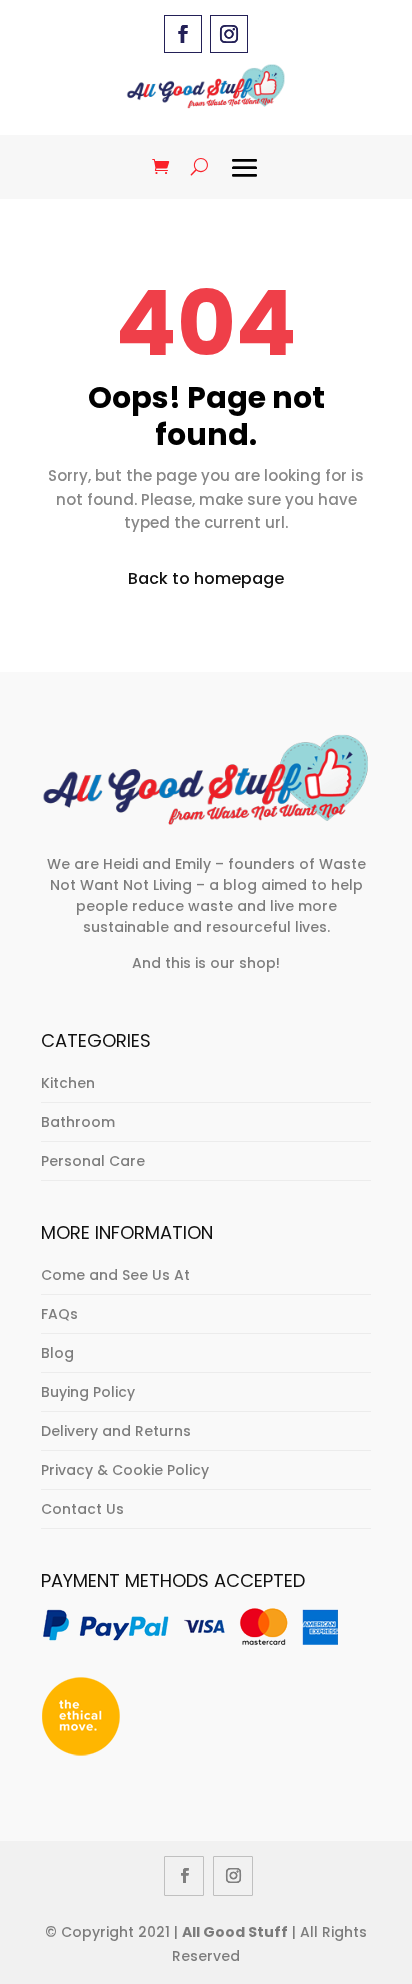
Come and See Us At (115, 1275)
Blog (57, 1353)
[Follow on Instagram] (229, 34)
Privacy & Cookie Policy (125, 1470)
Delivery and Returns (116, 1431)
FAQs (59, 1314)
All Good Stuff (235, 1932)
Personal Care (93, 1161)
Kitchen (68, 1083)
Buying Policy (88, 1392)
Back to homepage (206, 578)
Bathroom (78, 1122)
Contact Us (82, 1509)
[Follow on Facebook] (183, 34)
